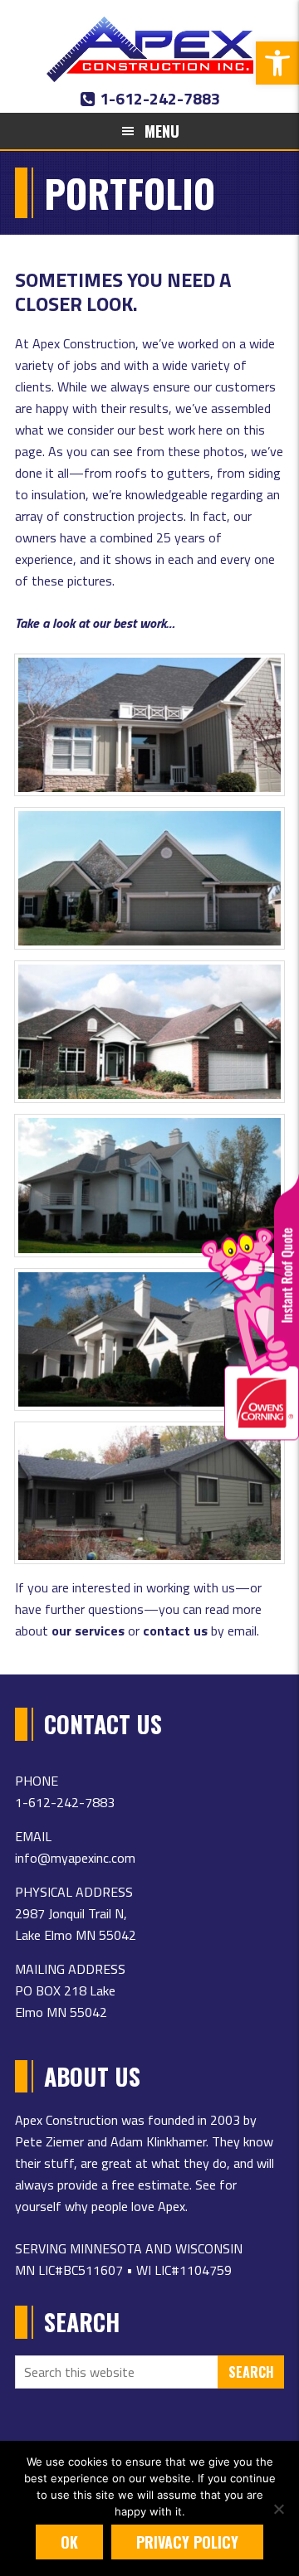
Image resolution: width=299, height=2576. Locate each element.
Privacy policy (187, 2542)
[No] (278, 2509)
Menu (162, 131)
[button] (277, 63)
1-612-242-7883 (158, 98)
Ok (69, 2542)
